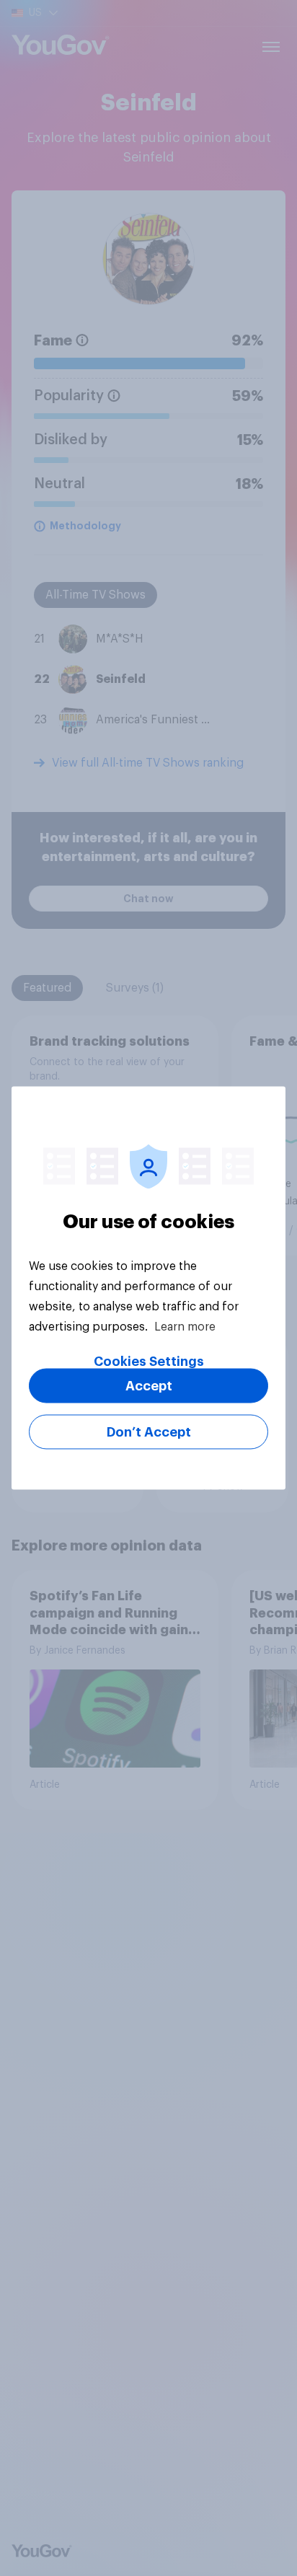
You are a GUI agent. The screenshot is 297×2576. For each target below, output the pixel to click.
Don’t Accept (149, 1432)
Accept (149, 1386)
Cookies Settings (149, 1362)
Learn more (185, 1327)
